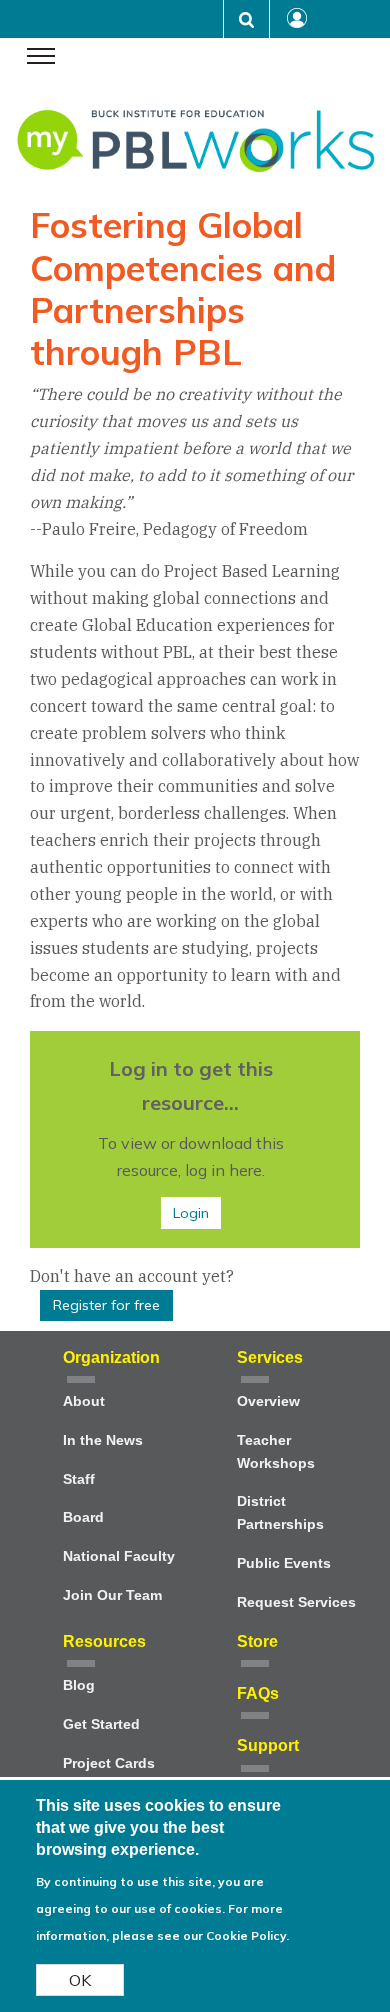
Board (83, 1517)
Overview (268, 1401)
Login (191, 1213)
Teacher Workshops (276, 1452)
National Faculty (119, 1556)
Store (257, 1641)
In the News (103, 1440)
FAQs (258, 1693)
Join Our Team (112, 1595)
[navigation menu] (41, 58)
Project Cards (109, 1763)
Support (268, 1745)
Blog (79, 1685)
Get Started (101, 1724)
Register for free (106, 1305)
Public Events (284, 1563)
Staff (79, 1479)
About (84, 1401)
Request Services (296, 1602)
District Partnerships (280, 1513)
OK (80, 1980)
